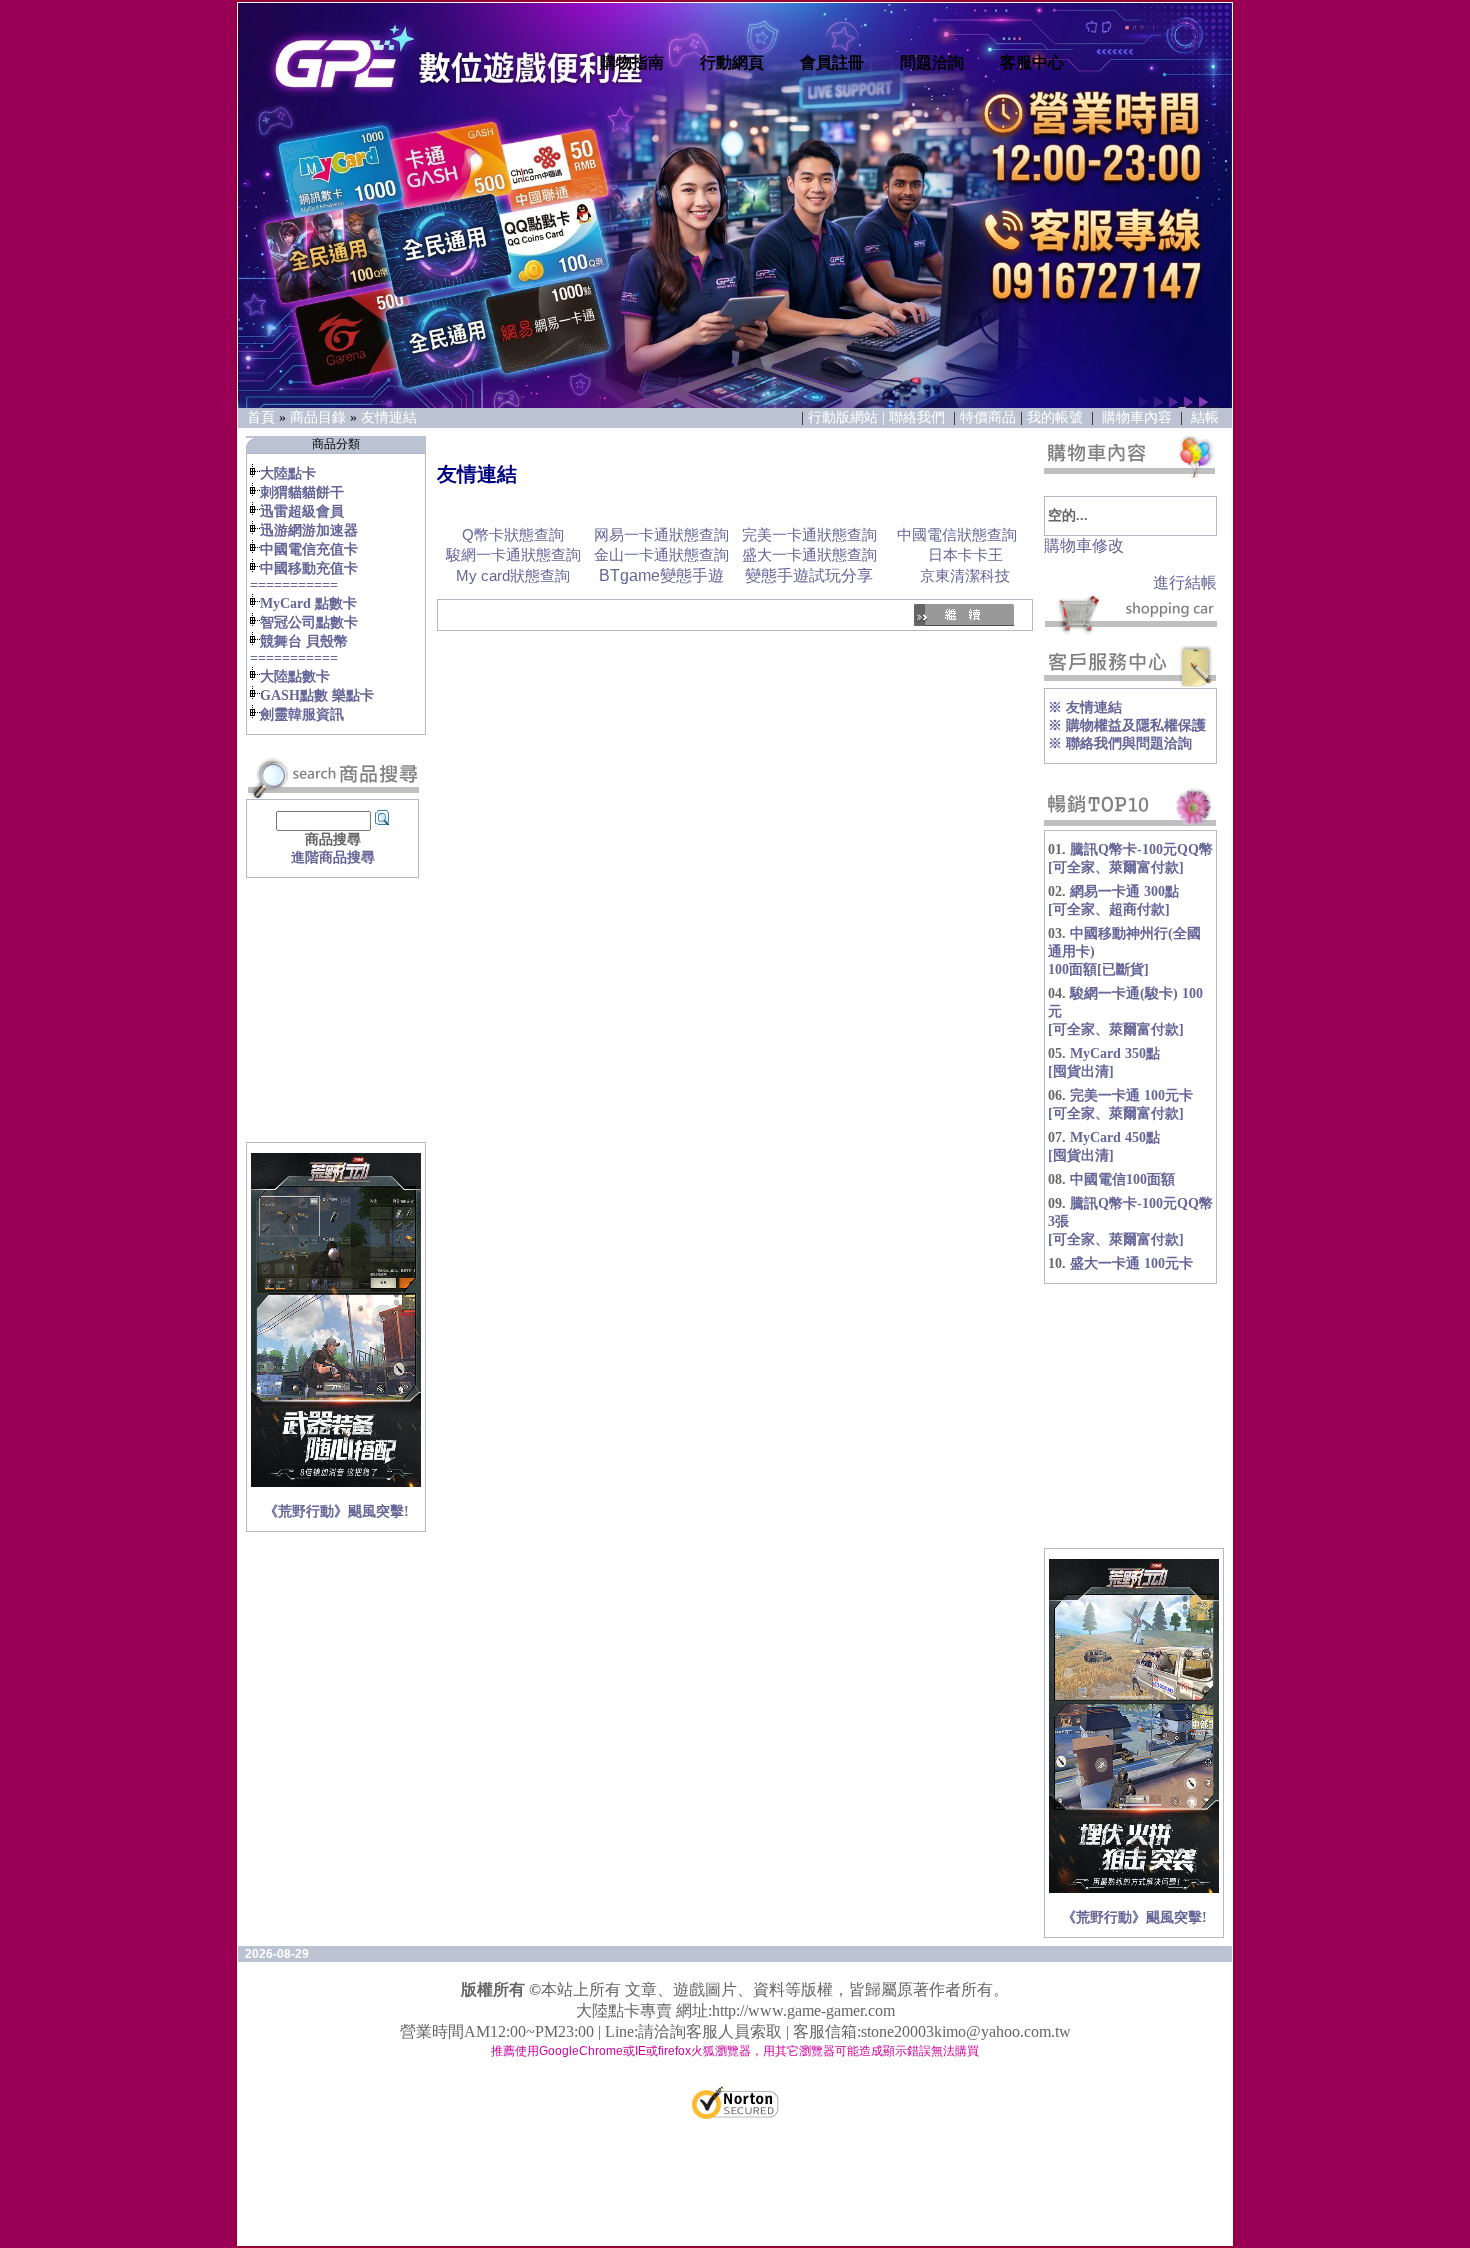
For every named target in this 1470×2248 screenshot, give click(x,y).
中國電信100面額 (1122, 1179)
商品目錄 (318, 417)
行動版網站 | (848, 417)
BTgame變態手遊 (661, 575)
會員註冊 (832, 62)
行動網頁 (732, 62)
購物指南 (632, 62)
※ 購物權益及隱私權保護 (1127, 725)
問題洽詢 (932, 62)
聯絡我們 (919, 417)
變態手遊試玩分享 (809, 575)
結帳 (1205, 417)
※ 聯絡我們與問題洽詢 (1120, 743)
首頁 (261, 417)
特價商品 (988, 417)
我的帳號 (1055, 417)
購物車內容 (1137, 417)
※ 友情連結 (1085, 707)
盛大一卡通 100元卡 (1131, 1263)
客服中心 (1032, 62)
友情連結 (389, 417)
